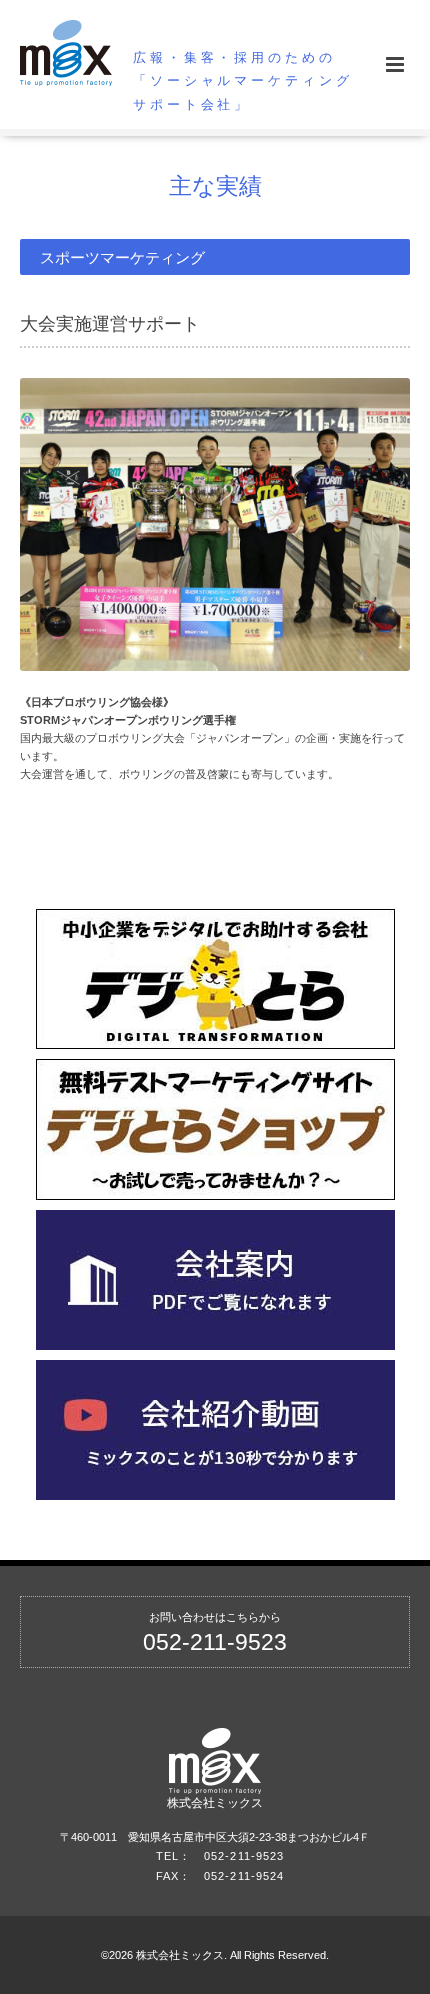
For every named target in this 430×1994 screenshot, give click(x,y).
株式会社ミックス (215, 1803)
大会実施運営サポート (110, 325)
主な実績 (215, 186)
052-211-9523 (215, 1642)
